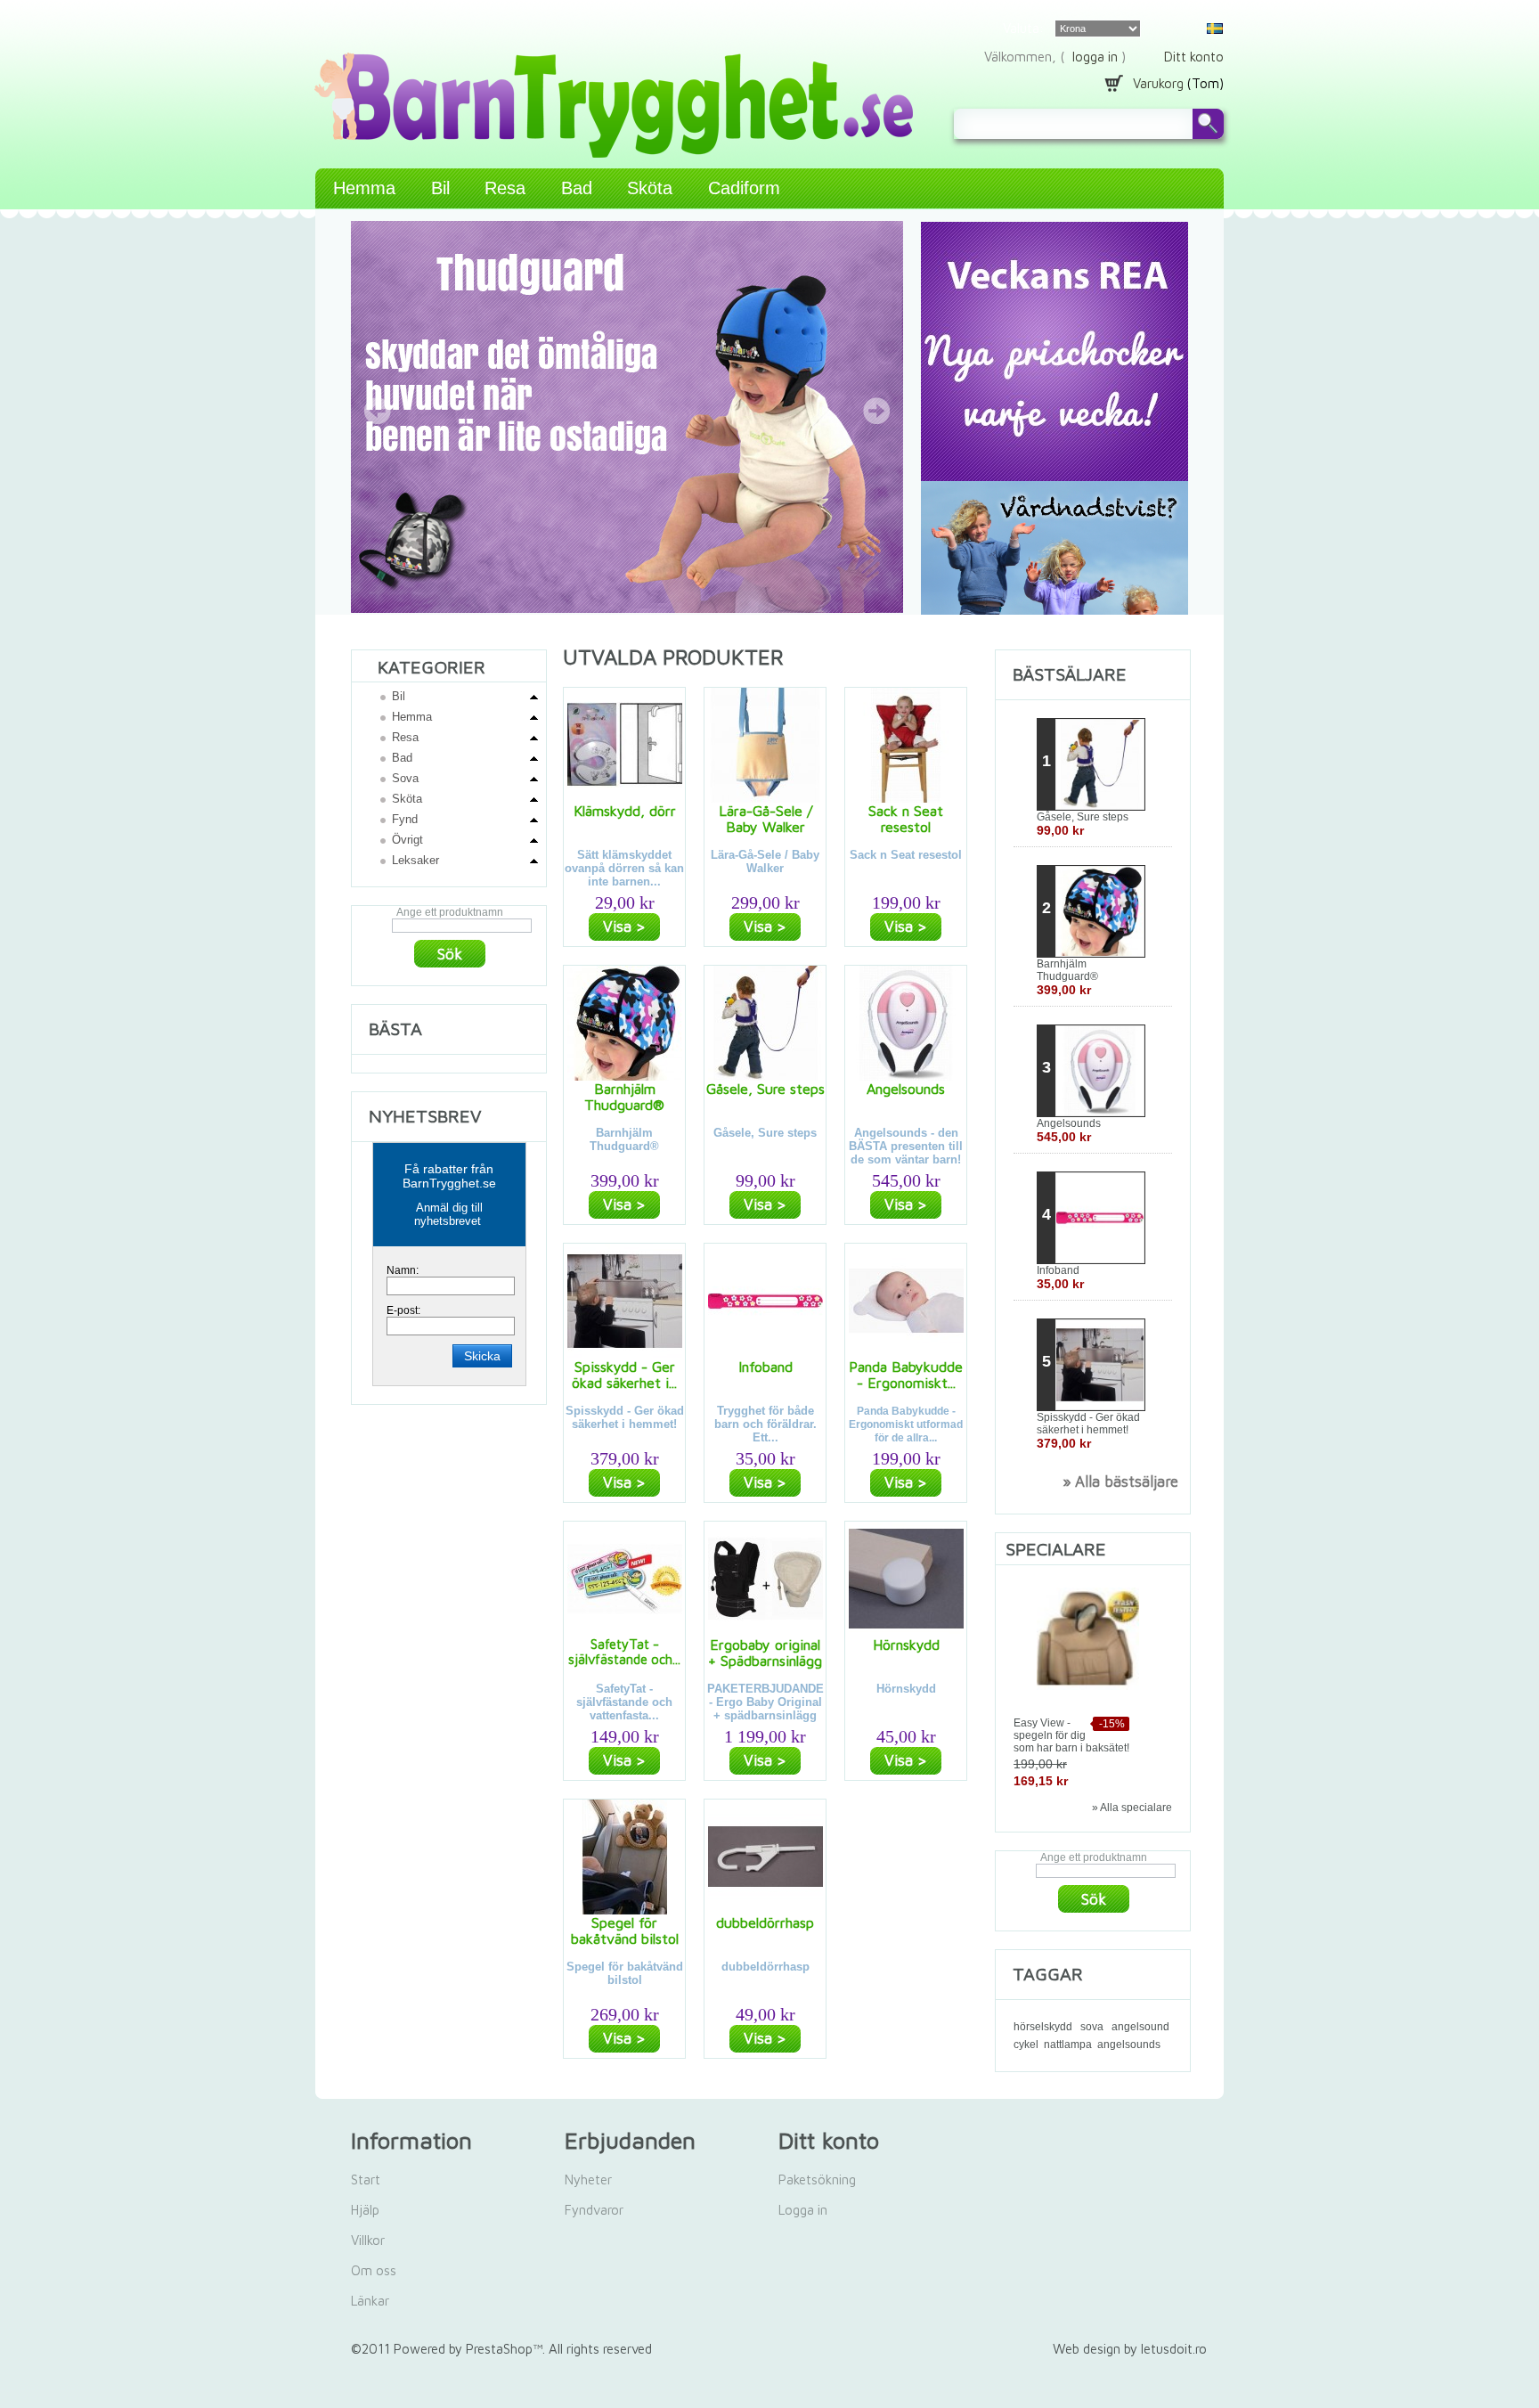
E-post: (403, 1310)
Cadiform (744, 188)
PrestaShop (499, 2349)
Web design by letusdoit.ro (1130, 2349)
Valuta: (1023, 28)
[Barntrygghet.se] (449, 57)
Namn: (403, 1270)
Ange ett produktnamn (450, 912)
